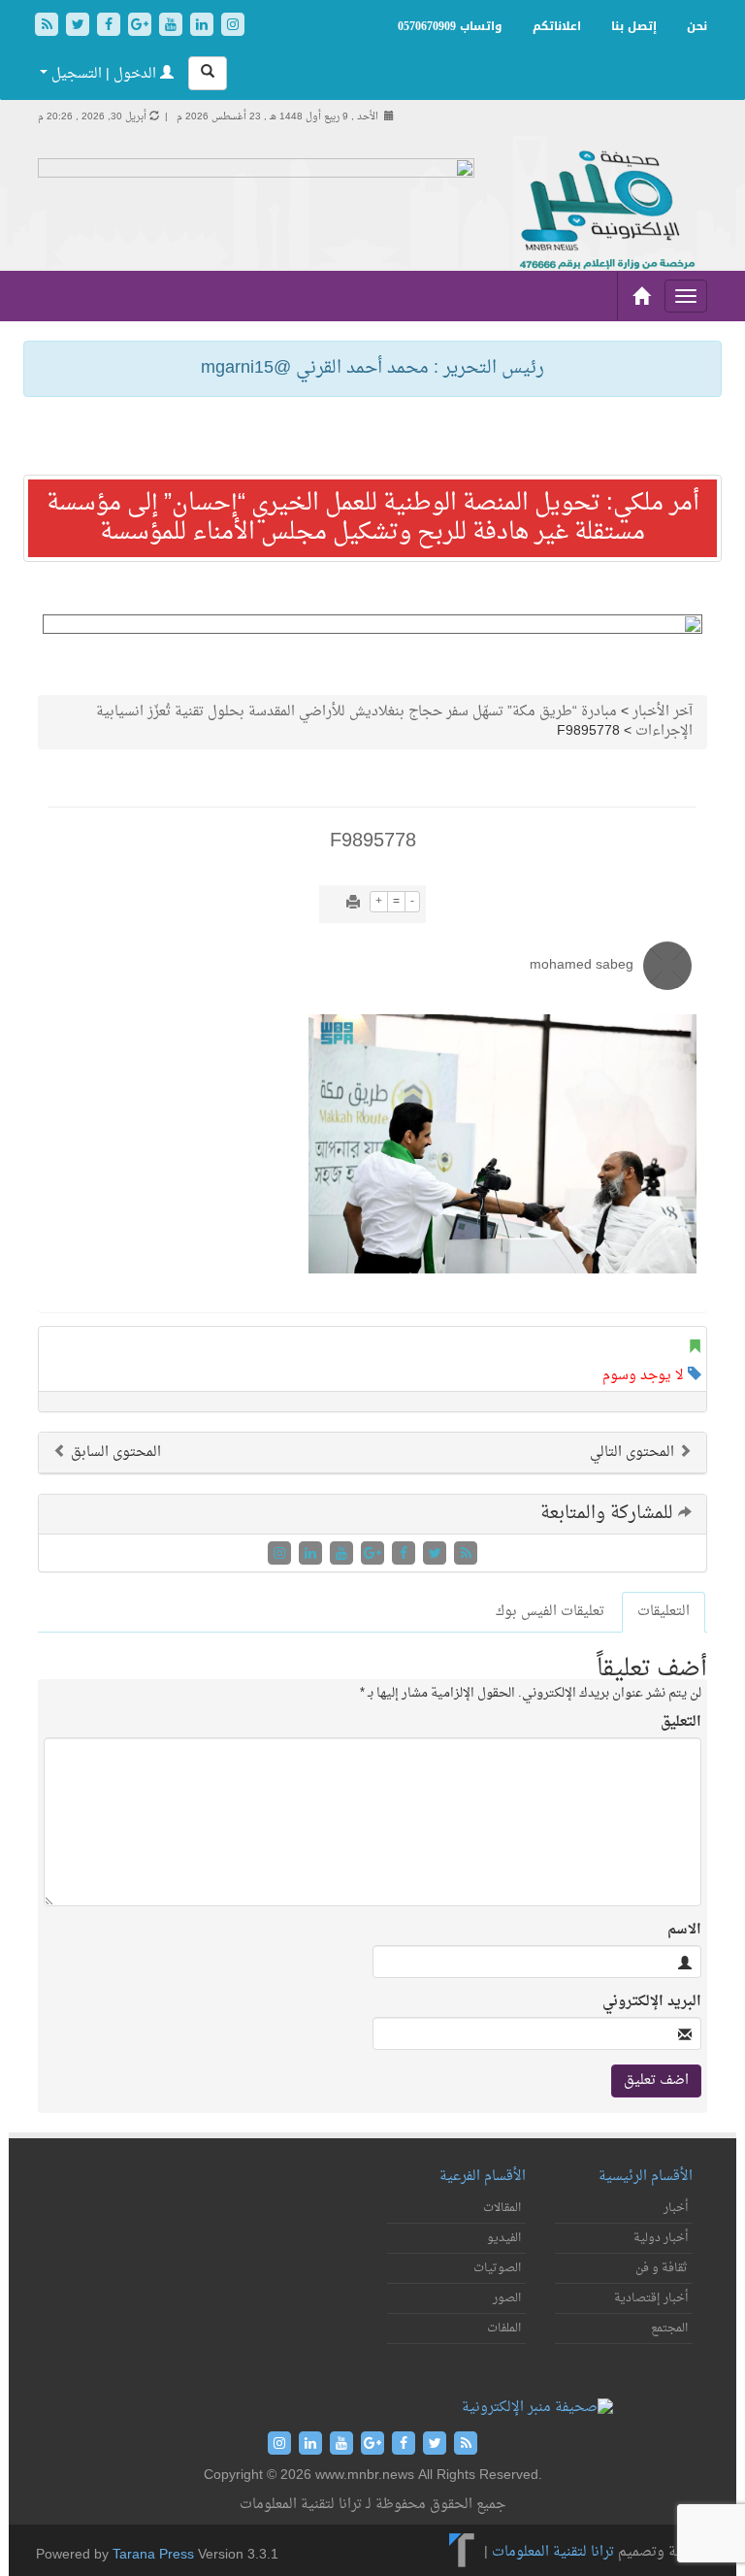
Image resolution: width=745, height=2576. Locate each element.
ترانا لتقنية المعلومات (553, 2553)
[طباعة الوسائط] (353, 904)
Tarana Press (153, 2555)
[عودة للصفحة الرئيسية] (605, 211)
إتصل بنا (634, 26)
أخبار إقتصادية (651, 2298)
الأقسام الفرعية (483, 2177)
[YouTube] (173, 27)
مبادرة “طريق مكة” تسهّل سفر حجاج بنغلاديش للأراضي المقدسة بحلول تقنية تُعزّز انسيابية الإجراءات (394, 722)
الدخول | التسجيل (104, 74)
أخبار (676, 2208)
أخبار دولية (661, 2238)
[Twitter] (80, 27)
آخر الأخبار (663, 712)
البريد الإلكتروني (652, 2002)
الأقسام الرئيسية (646, 2177)
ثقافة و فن (662, 2268)
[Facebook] (111, 27)
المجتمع (669, 2328)
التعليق (681, 1723)
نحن (697, 26)
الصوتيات (497, 2268)
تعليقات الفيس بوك (550, 1612)
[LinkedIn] (204, 27)
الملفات (504, 2328)
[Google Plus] (142, 27)
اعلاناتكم (557, 26)
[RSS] (49, 27)
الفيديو (504, 2238)
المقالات (502, 2208)
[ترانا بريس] (462, 2553)
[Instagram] (233, 27)
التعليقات (664, 1612)
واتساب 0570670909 (450, 26)
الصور (507, 2298)
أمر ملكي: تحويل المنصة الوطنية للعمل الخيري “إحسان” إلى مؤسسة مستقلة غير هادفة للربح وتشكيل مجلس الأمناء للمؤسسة (373, 518)
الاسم (684, 1931)
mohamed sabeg (582, 965)
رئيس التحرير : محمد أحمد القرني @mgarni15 (372, 368)
